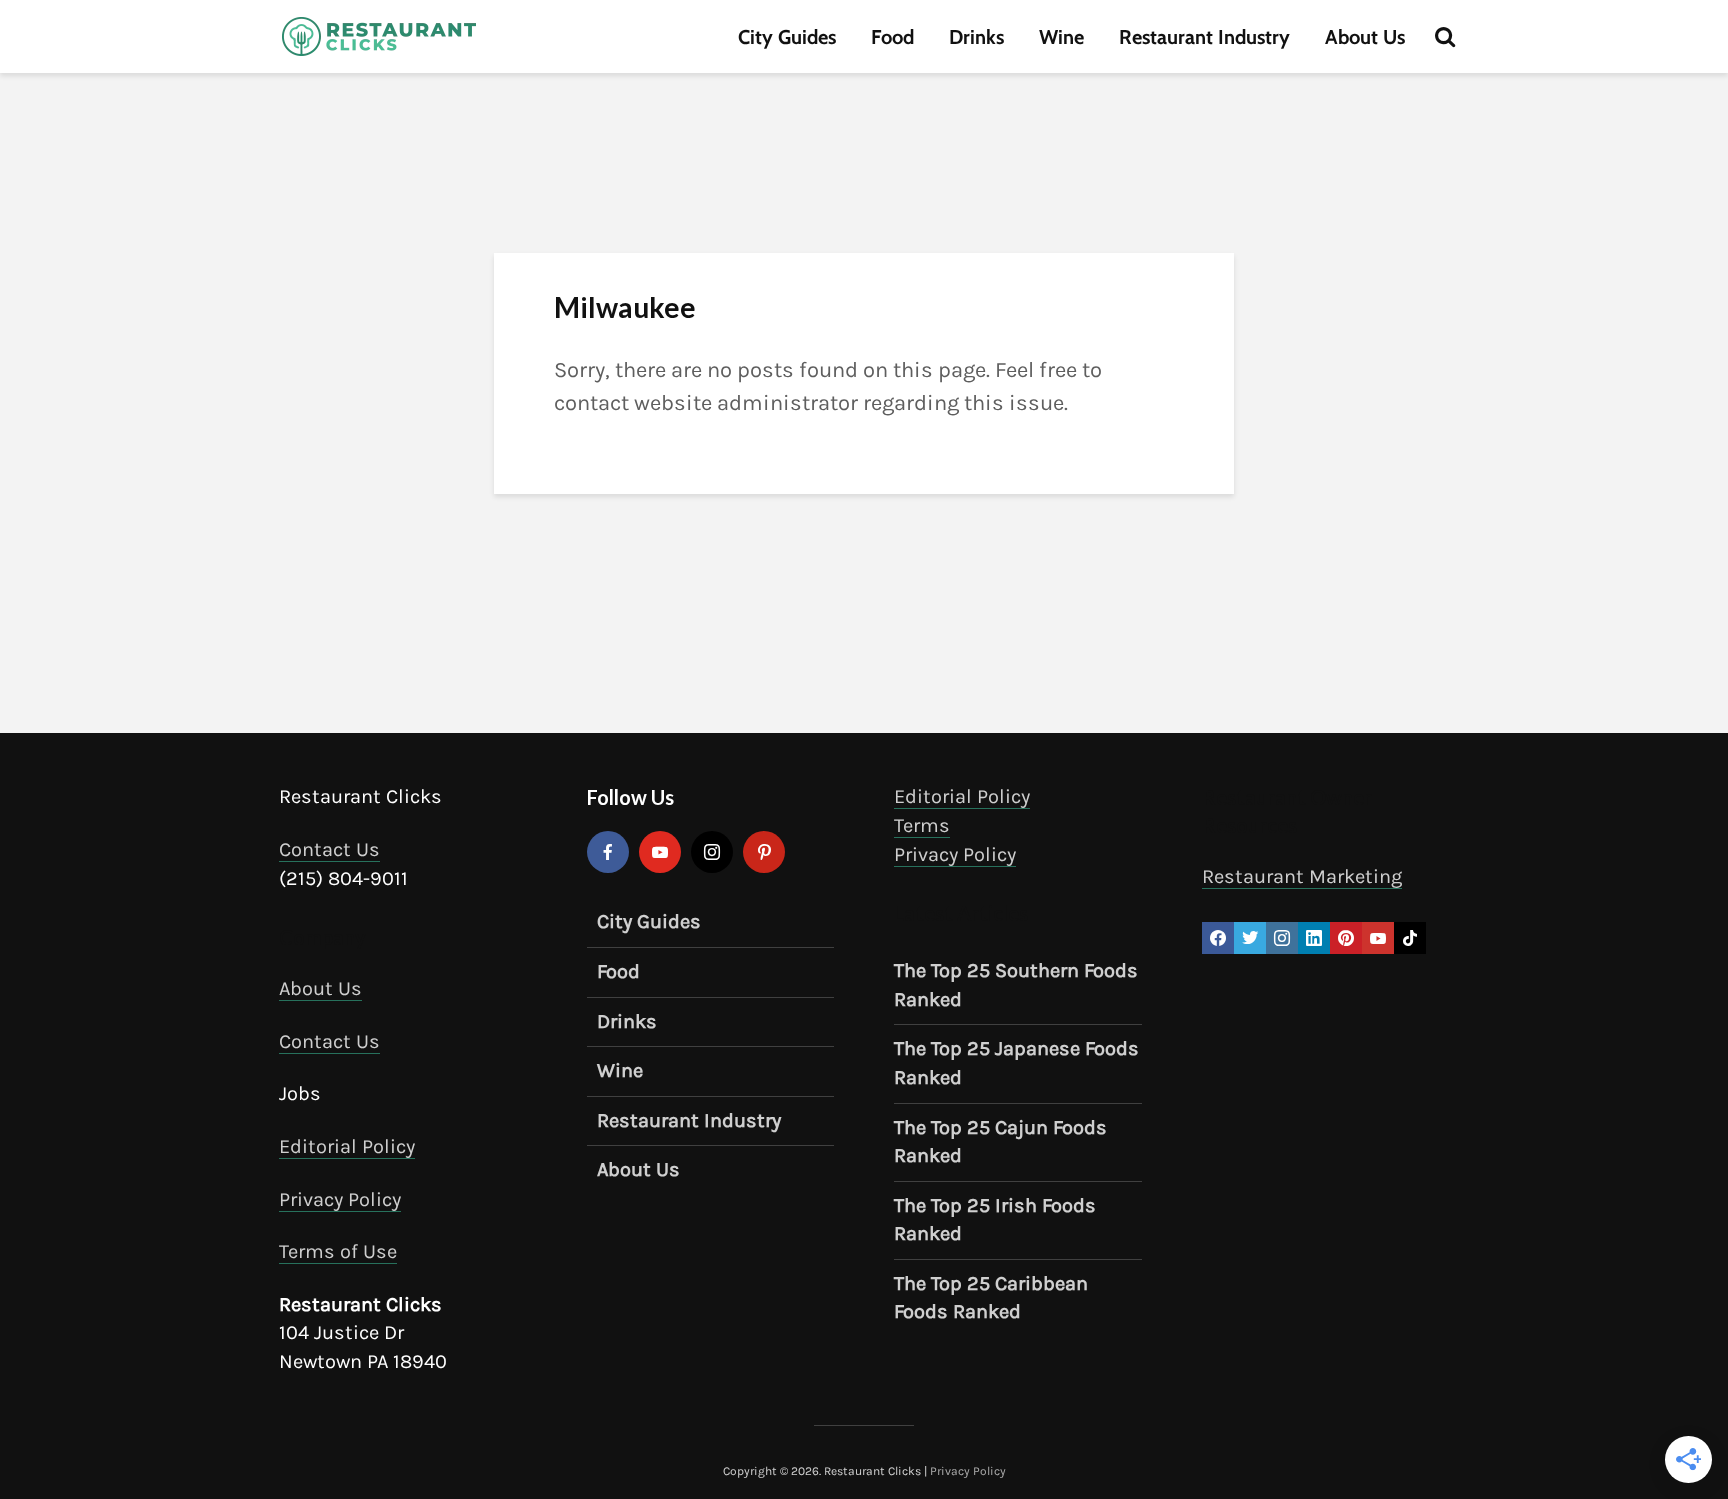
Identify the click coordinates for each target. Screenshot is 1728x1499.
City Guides (787, 37)
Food (892, 37)
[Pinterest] (764, 852)
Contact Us (329, 849)
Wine (1061, 37)
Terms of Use (338, 1251)
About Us (1365, 37)
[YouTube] (660, 852)
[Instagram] (712, 852)
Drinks (976, 37)
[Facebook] (608, 852)
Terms (922, 825)
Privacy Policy (340, 1199)
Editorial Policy (347, 1146)
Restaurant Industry (1204, 37)
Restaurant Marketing (1302, 876)
